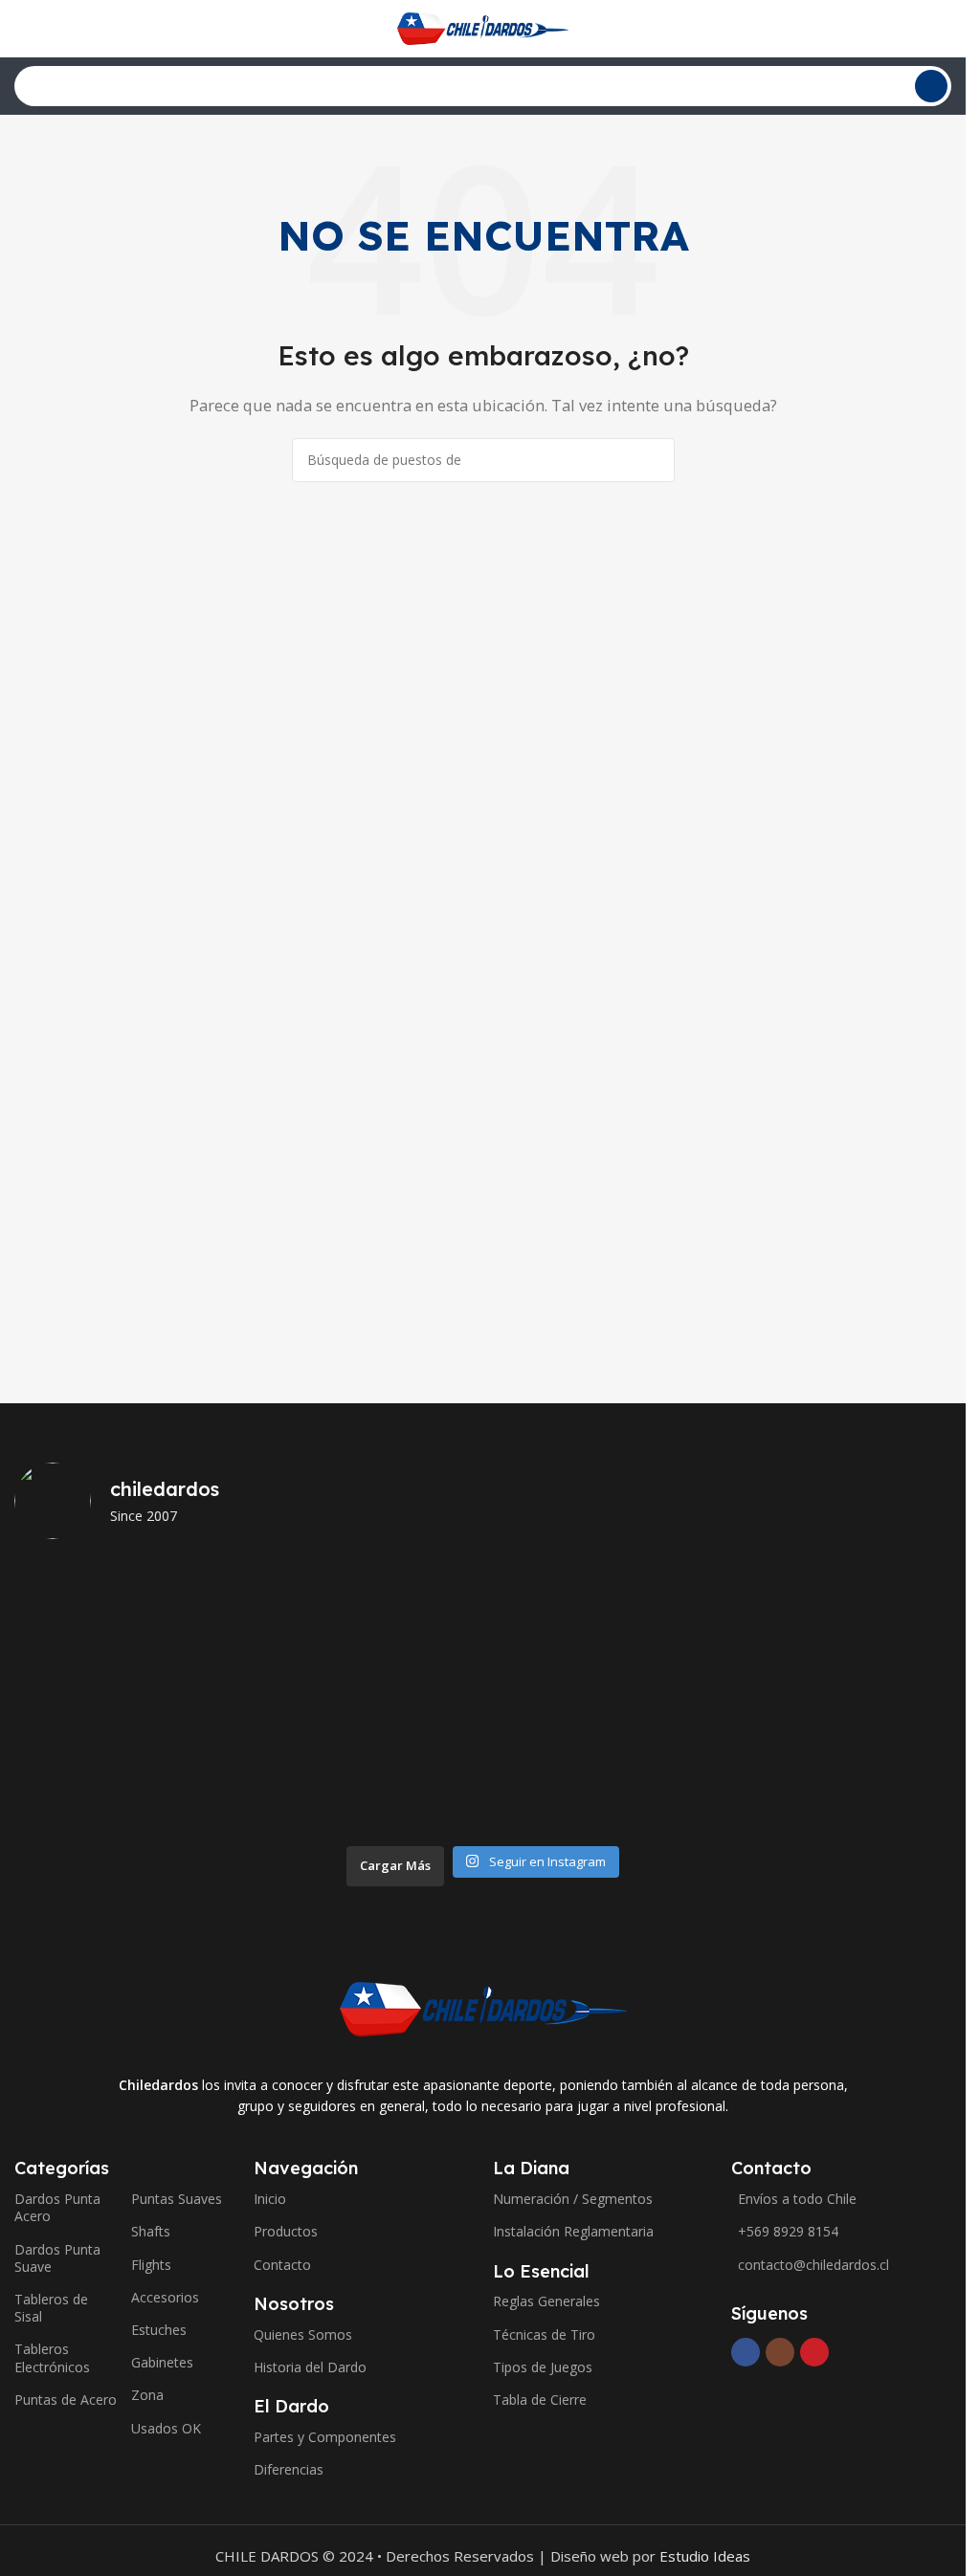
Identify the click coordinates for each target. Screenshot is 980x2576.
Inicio (270, 2199)
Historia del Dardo (310, 2367)
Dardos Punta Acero (57, 2207)
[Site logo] (483, 27)
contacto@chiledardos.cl (813, 2265)
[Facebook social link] (746, 2352)
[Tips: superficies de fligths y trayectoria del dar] (719, 1695)
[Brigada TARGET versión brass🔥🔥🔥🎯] (561, 1695)
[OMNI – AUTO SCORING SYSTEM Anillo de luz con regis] (404, 1695)
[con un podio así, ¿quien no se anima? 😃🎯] (877, 1788)
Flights (151, 2265)
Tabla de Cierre (540, 2400)
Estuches (159, 2330)
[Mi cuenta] (944, 29)
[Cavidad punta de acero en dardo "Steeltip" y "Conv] (877, 1695)
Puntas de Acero (66, 2400)
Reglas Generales (546, 2301)
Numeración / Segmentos (573, 2199)
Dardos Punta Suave (57, 2258)
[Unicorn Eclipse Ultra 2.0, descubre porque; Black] (89, 1604)
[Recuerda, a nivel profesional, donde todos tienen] (246, 1604)
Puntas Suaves (177, 2199)
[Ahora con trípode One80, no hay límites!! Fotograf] (719, 1788)
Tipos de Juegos (543, 2367)
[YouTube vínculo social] (814, 2352)
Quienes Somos (303, 2334)
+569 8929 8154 (788, 2231)
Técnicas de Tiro (544, 2334)
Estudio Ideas (705, 2556)
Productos (286, 2231)
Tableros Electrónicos (52, 2357)
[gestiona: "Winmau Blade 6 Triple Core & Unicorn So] (246, 1788)
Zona (147, 2395)
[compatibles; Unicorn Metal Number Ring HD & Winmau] (89, 1788)
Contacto (282, 2265)
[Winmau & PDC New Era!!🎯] (404, 1788)
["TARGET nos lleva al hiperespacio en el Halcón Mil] (561, 1604)
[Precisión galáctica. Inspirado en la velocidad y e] (404, 1604)
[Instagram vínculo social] (780, 2352)
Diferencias (289, 2469)
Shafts (151, 2231)
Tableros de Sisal (51, 2308)
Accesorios (165, 2297)
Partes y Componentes (325, 2437)
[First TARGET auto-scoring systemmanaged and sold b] (89, 1695)
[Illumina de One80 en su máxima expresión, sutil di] (561, 1788)
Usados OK (166, 2428)
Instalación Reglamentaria (573, 2231)
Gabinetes (162, 2362)
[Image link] (483, 2007)
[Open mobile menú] (22, 29)
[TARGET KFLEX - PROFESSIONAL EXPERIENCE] (246, 1695)
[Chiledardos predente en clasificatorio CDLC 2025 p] (719, 1604)
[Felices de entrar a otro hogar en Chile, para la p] (877, 1604)
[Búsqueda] (931, 86)
